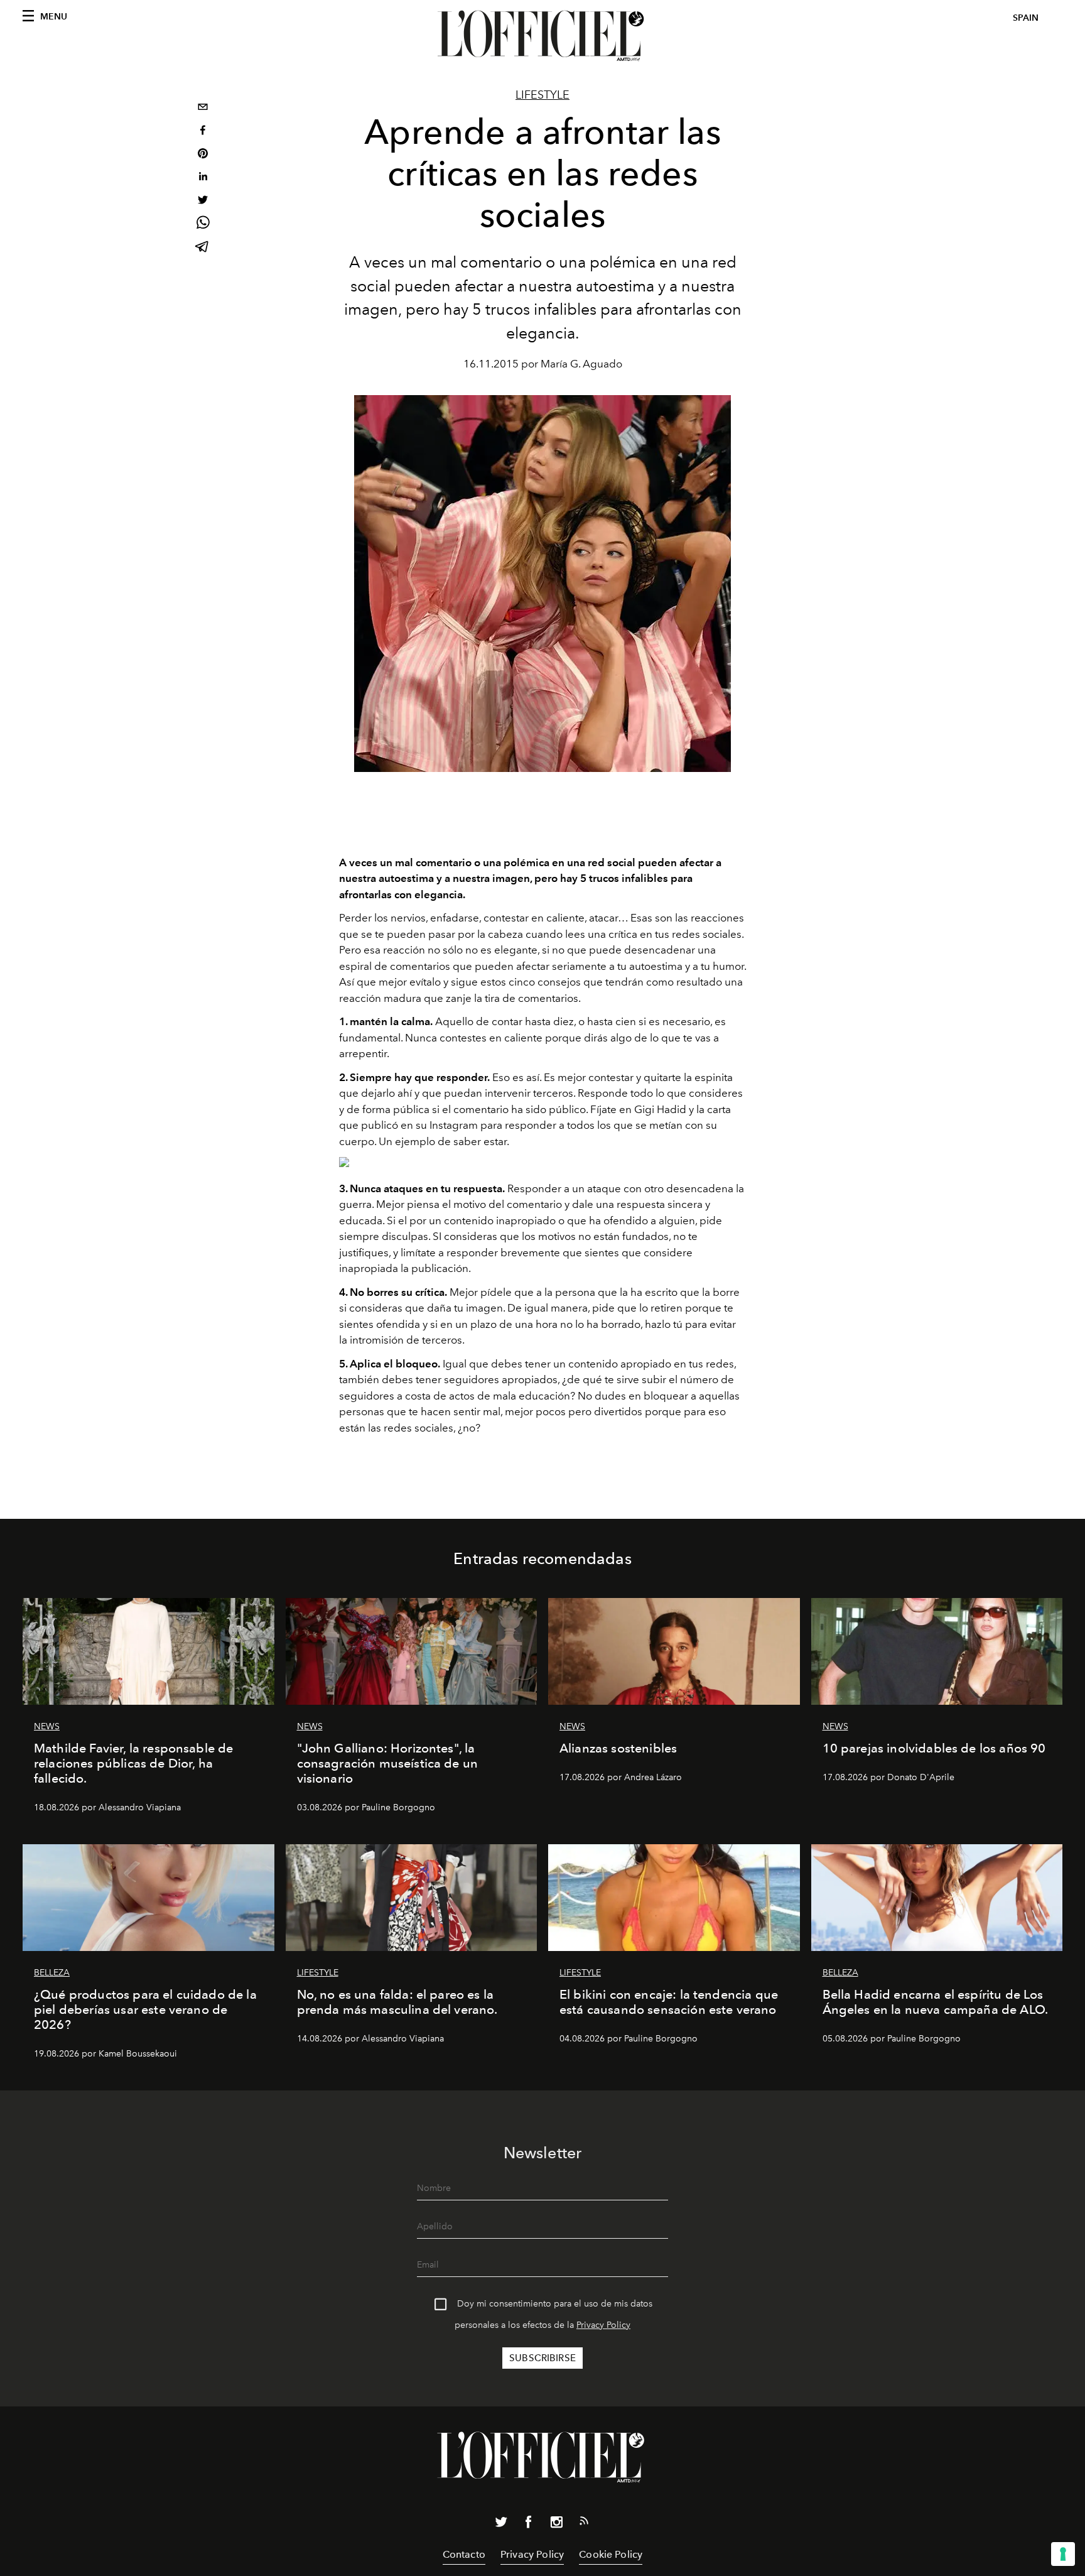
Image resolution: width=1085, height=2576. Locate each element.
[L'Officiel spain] (542, 36)
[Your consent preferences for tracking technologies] (1063, 2554)
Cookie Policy (611, 2554)
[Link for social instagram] (556, 2524)
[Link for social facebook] (529, 2524)
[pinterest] (203, 155)
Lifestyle (542, 95)
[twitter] (203, 201)
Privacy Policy (603, 2325)
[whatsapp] (203, 225)
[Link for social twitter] (501, 2524)
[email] (203, 108)
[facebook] (203, 132)
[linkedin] (203, 178)
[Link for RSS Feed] (584, 2523)
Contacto (464, 2554)
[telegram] (203, 248)
